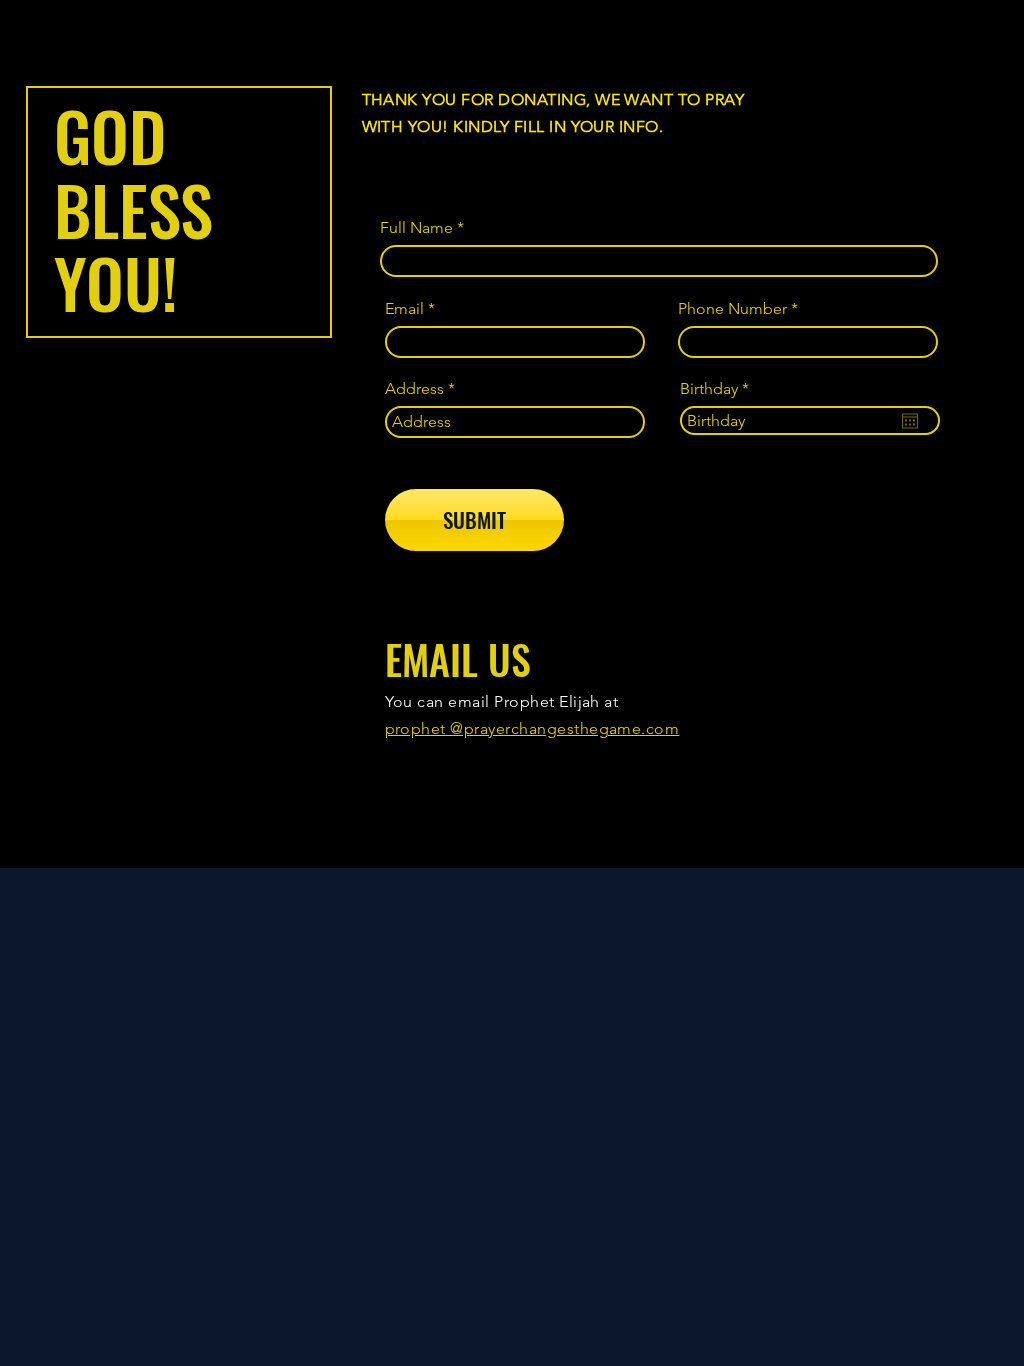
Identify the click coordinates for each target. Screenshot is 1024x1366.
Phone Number (732, 309)
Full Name (416, 228)
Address (414, 389)
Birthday (719, 389)
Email (404, 309)
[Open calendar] (910, 421)
